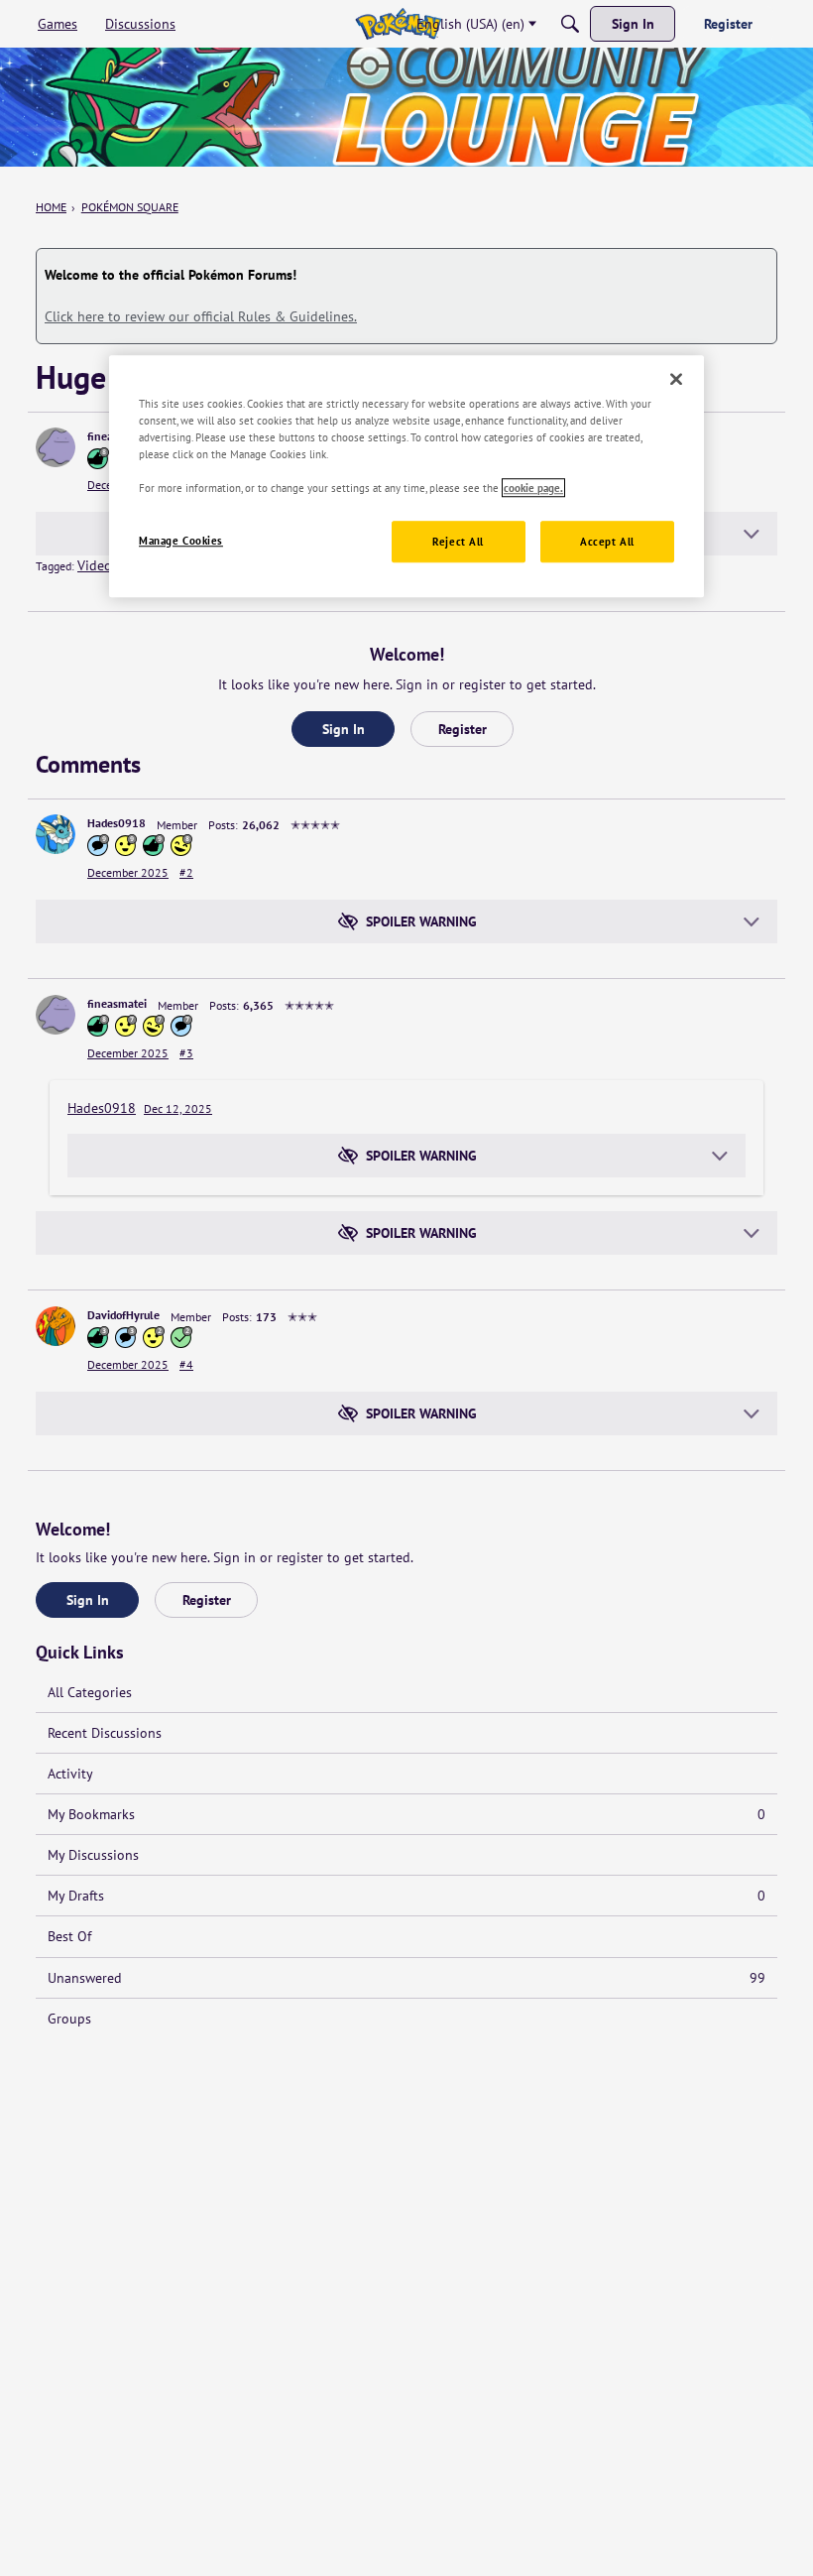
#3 (186, 1053)
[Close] (676, 379)
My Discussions (93, 1855)
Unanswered (406, 1978)
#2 (186, 872)
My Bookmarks (406, 1814)
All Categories (90, 1692)
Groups (69, 2019)
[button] (56, 447)
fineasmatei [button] (117, 1003)
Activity (70, 1774)
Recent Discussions (105, 1733)
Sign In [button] (344, 729)
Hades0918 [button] (116, 823)
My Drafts (406, 1896)
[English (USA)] (398, 24)
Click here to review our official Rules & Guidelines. (201, 316)
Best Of (69, 1936)
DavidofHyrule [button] (123, 1315)
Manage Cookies (181, 540)
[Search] (570, 24)
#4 (186, 1364)
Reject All (458, 541)
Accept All (607, 541)
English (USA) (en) (470, 24)
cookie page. (533, 488)
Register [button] (463, 729)
